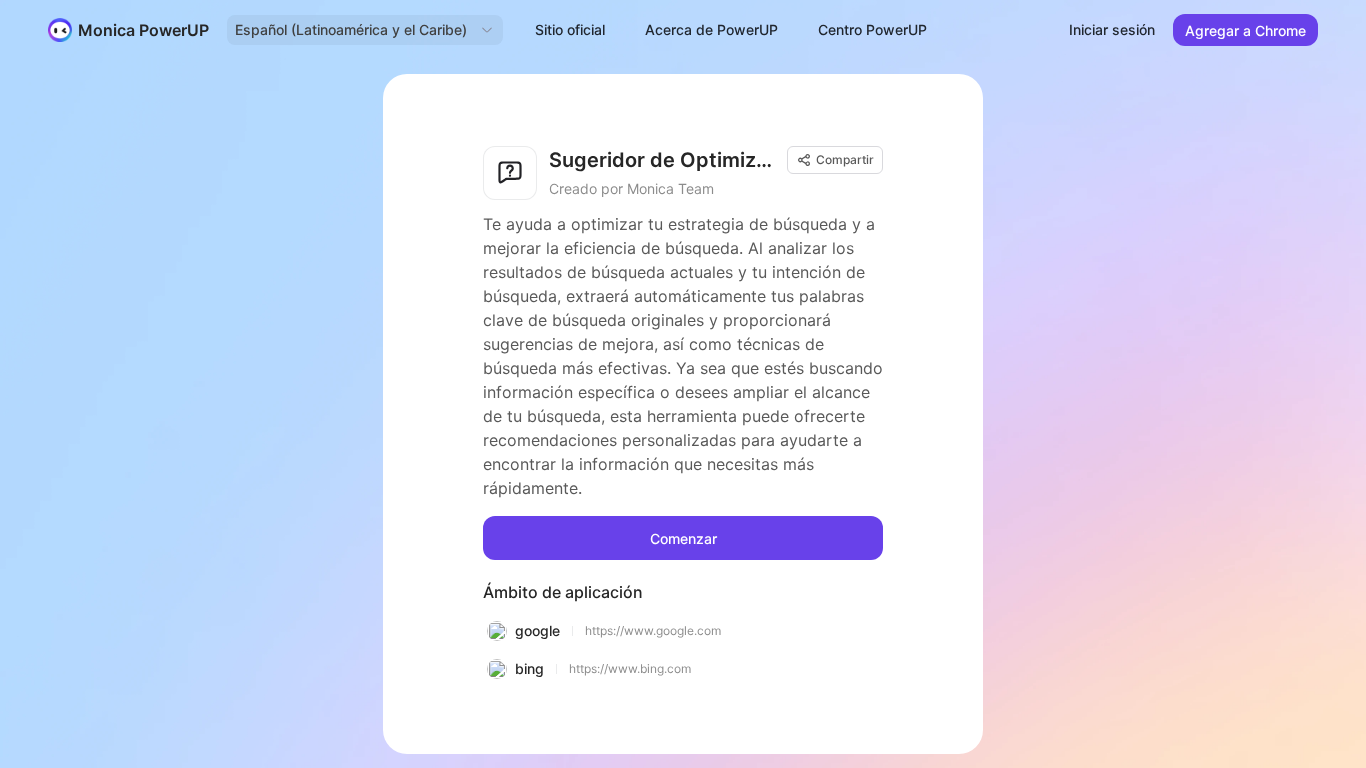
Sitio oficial (570, 29)
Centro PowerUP (872, 29)
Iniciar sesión (1112, 29)
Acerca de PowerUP (711, 29)
